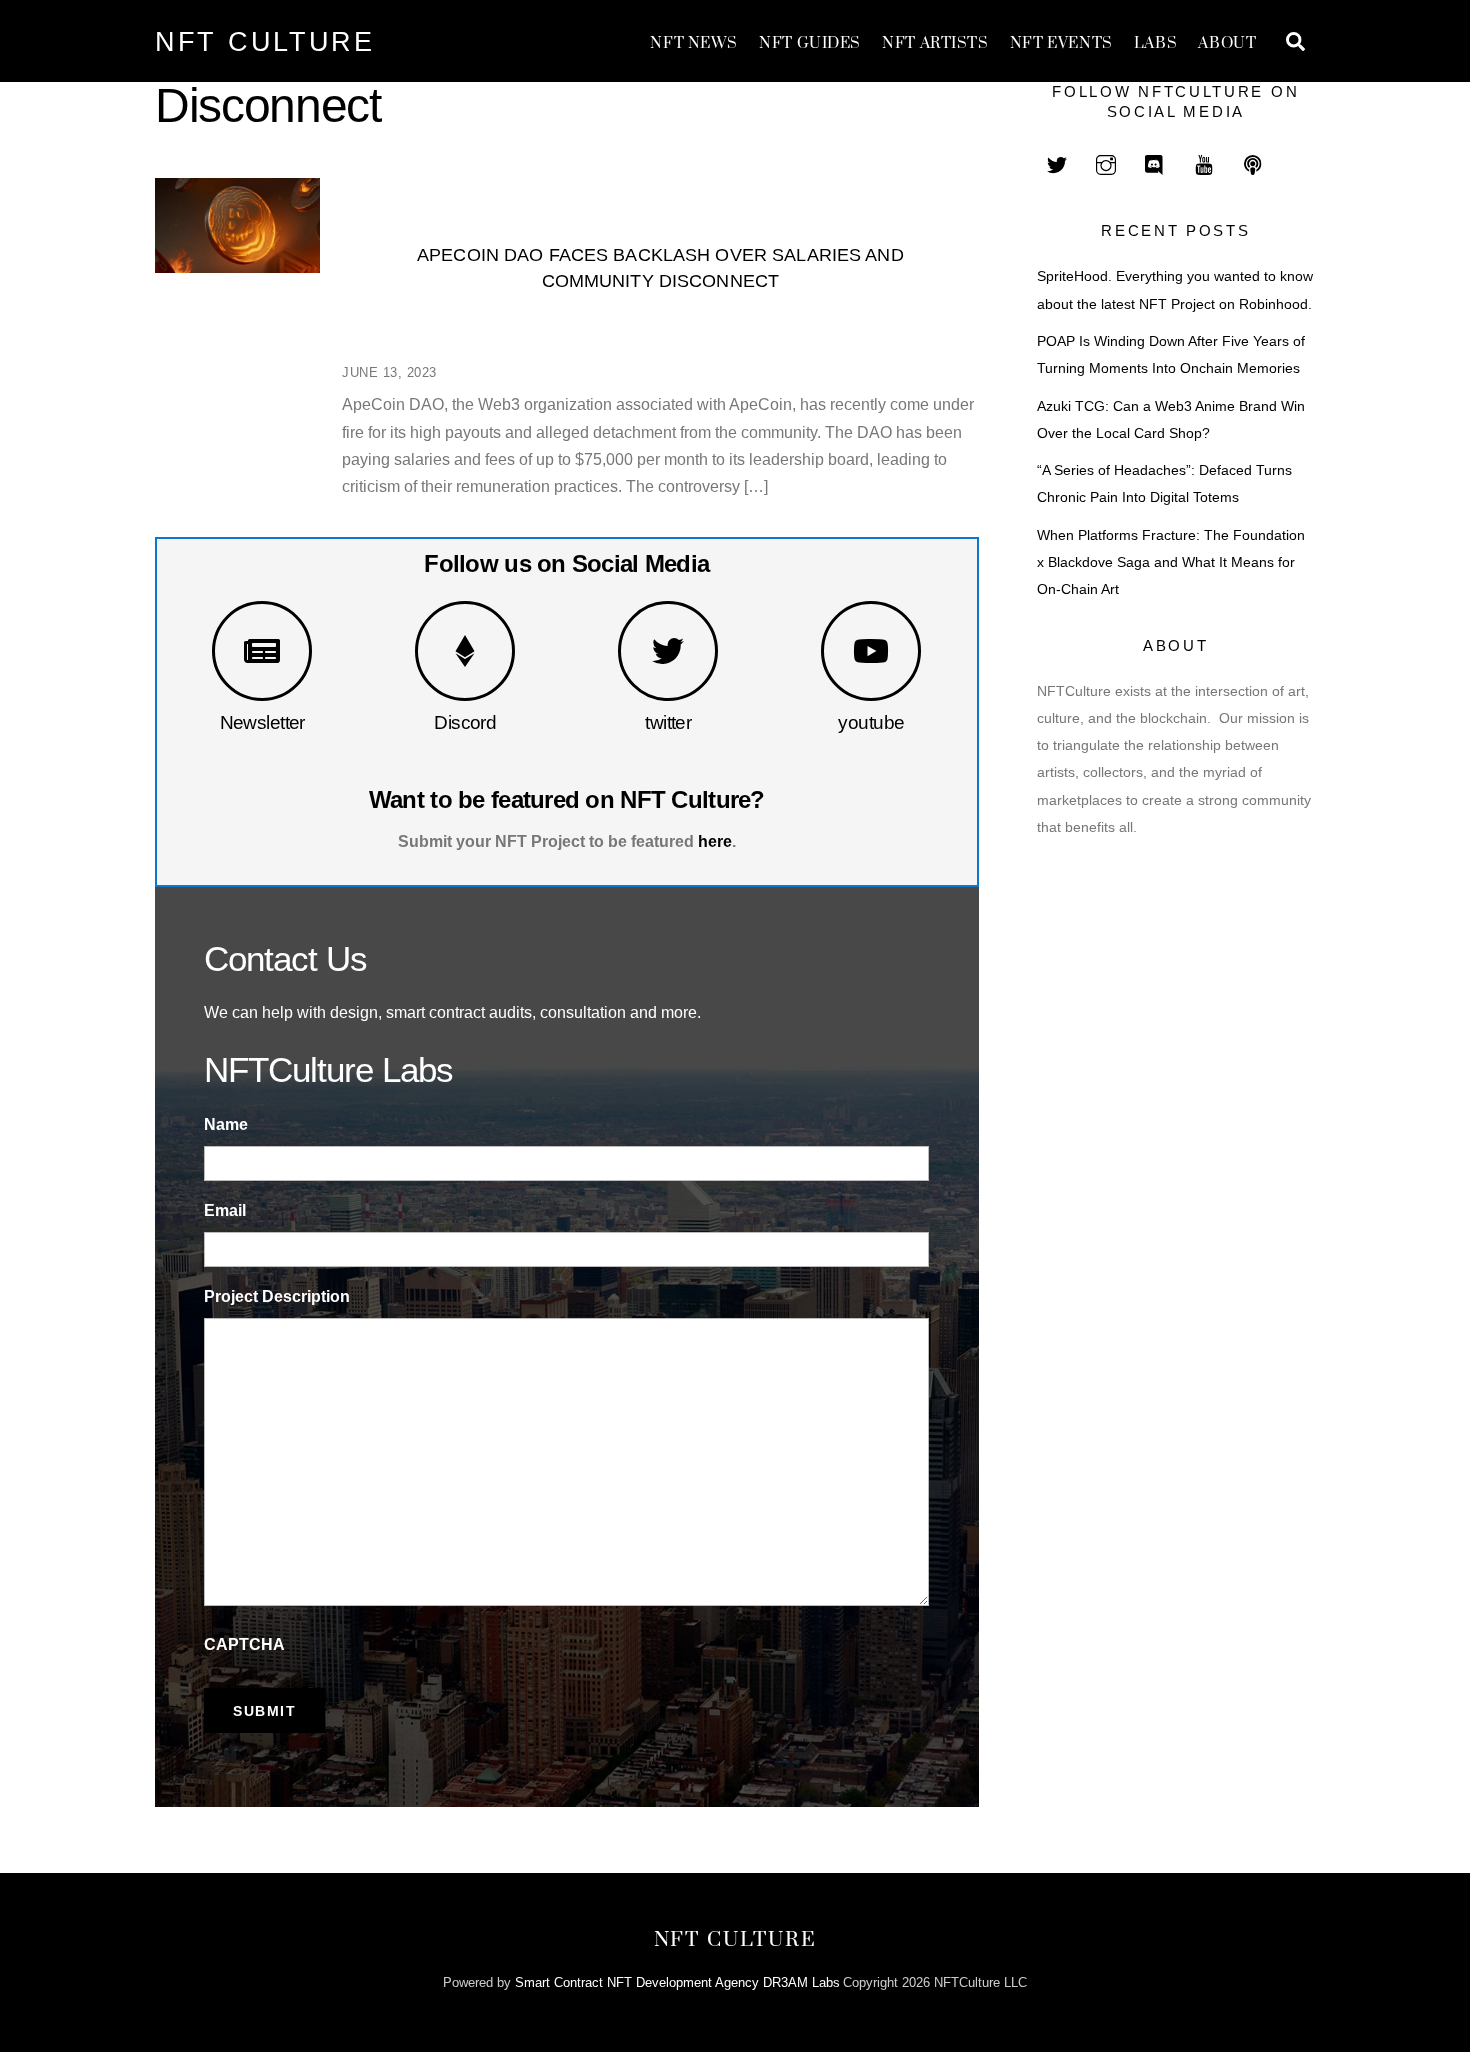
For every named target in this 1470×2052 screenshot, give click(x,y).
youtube (871, 722)
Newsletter (262, 722)
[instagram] (1106, 162)
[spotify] (1253, 162)
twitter (668, 722)
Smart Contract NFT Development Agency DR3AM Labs (677, 1982)
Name (226, 1124)
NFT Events (1061, 43)
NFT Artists (935, 43)
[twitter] (1057, 162)
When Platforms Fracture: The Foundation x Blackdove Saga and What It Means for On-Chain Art (1171, 562)
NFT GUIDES (810, 43)
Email (225, 1210)
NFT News (694, 43)
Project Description (277, 1296)
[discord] (1155, 162)
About (1227, 43)
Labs (1155, 43)
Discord (465, 722)
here (715, 841)
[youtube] (1204, 162)
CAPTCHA (244, 1644)
